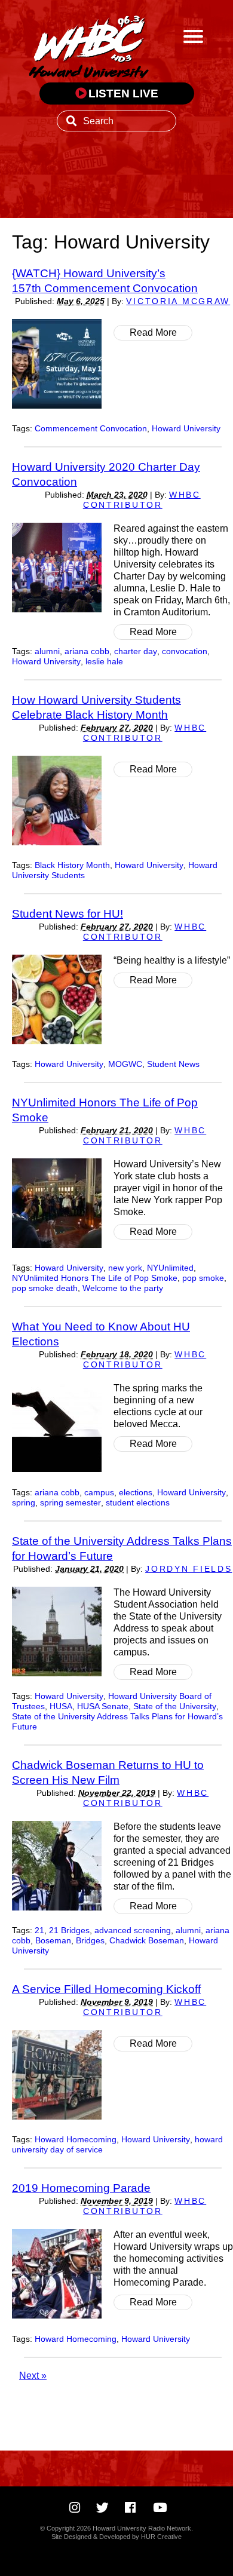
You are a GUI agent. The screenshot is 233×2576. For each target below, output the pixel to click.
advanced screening (133, 1931)
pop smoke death (45, 1288)
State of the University (175, 1706)
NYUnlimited (170, 1268)
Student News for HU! (68, 913)
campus (99, 1493)
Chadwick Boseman (147, 1941)
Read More (153, 332)
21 (39, 1931)
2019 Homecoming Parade (81, 2188)
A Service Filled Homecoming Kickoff (106, 1989)
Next (33, 2376)
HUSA (61, 1706)
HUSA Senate (103, 1706)
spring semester (70, 1503)
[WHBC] (89, 45)
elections (136, 1493)
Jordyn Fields (188, 1569)
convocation (185, 651)
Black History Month (72, 865)
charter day (136, 651)
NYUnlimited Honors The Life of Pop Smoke (95, 1278)
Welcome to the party (123, 1288)
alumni (47, 651)
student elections (138, 1503)
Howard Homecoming (76, 2140)
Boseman (53, 1941)
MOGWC (125, 1064)
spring (24, 1503)
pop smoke (203, 1278)
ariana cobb (87, 651)
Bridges (90, 1941)
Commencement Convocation (91, 429)
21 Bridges (69, 1931)
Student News (173, 1064)
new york (125, 1268)
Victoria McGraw (178, 301)
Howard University (186, 429)
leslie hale (104, 662)
